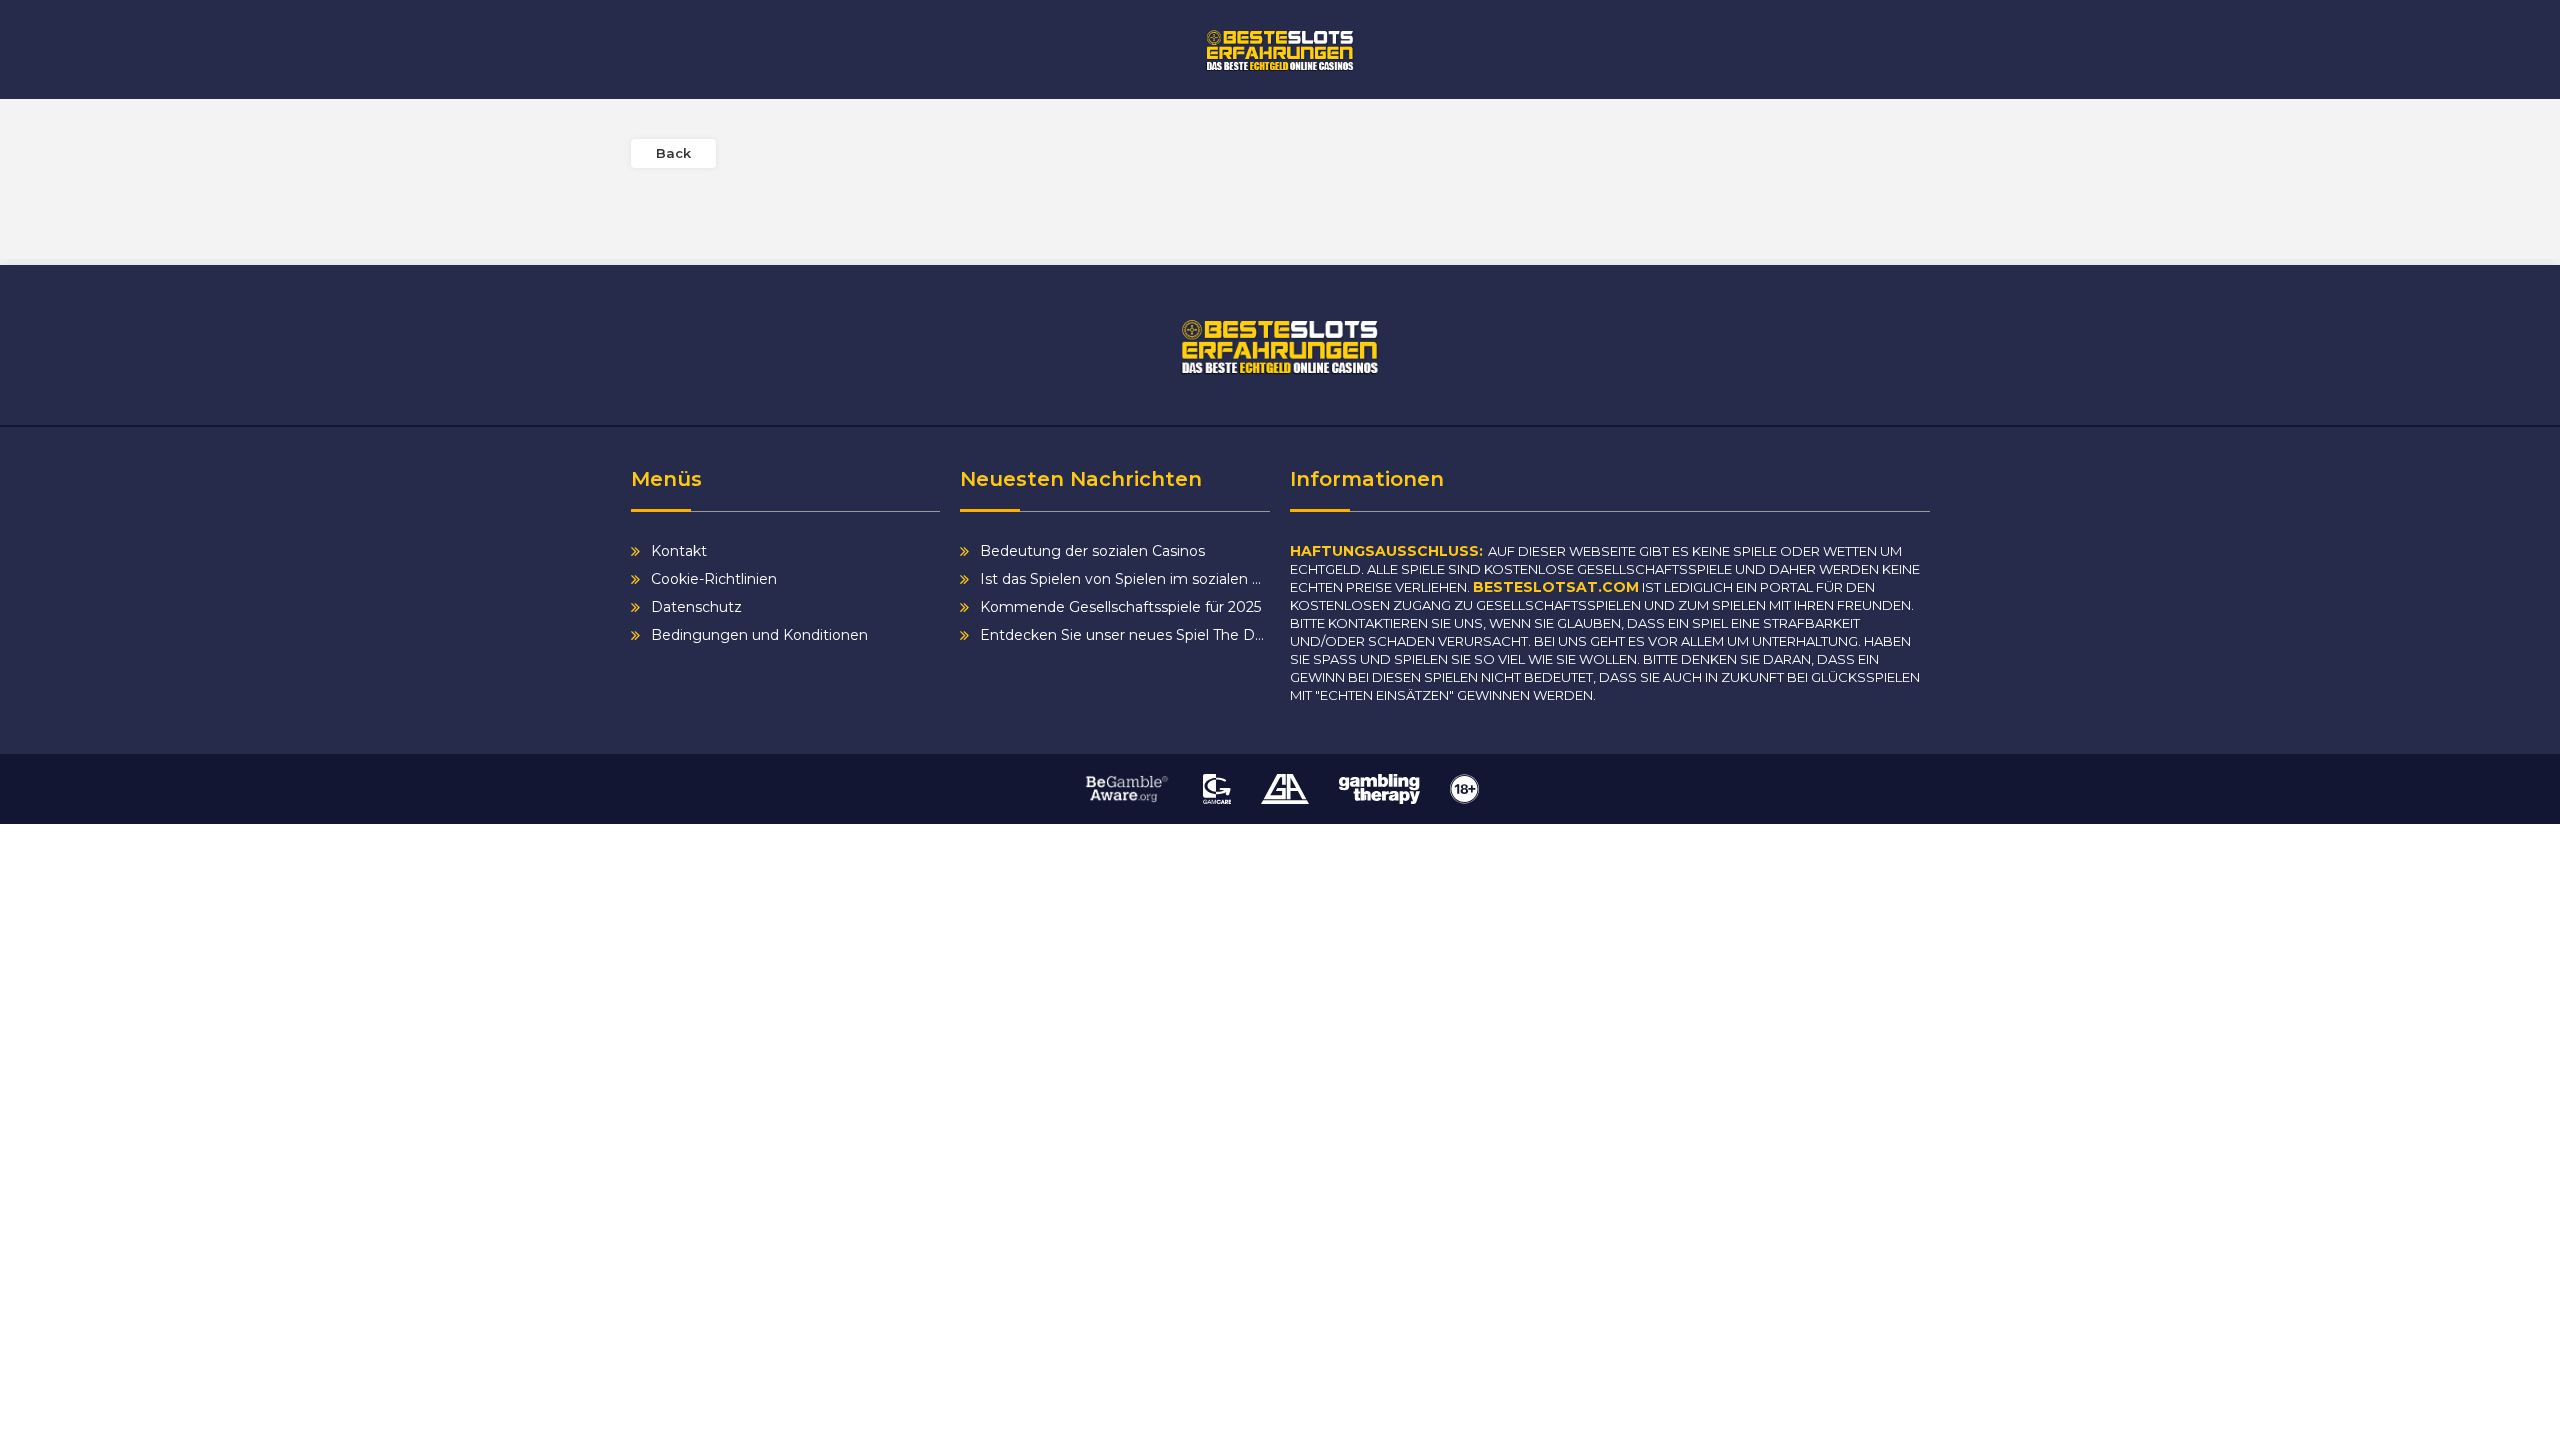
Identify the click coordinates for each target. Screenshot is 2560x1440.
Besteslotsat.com (1556, 587)
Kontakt (679, 551)
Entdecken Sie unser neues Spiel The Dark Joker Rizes (1125, 635)
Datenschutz (696, 607)
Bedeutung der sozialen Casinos (1092, 551)
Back (673, 153)
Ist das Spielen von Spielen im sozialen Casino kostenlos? (1125, 579)
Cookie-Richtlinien (714, 579)
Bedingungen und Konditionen (759, 635)
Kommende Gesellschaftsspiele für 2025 (1120, 607)
